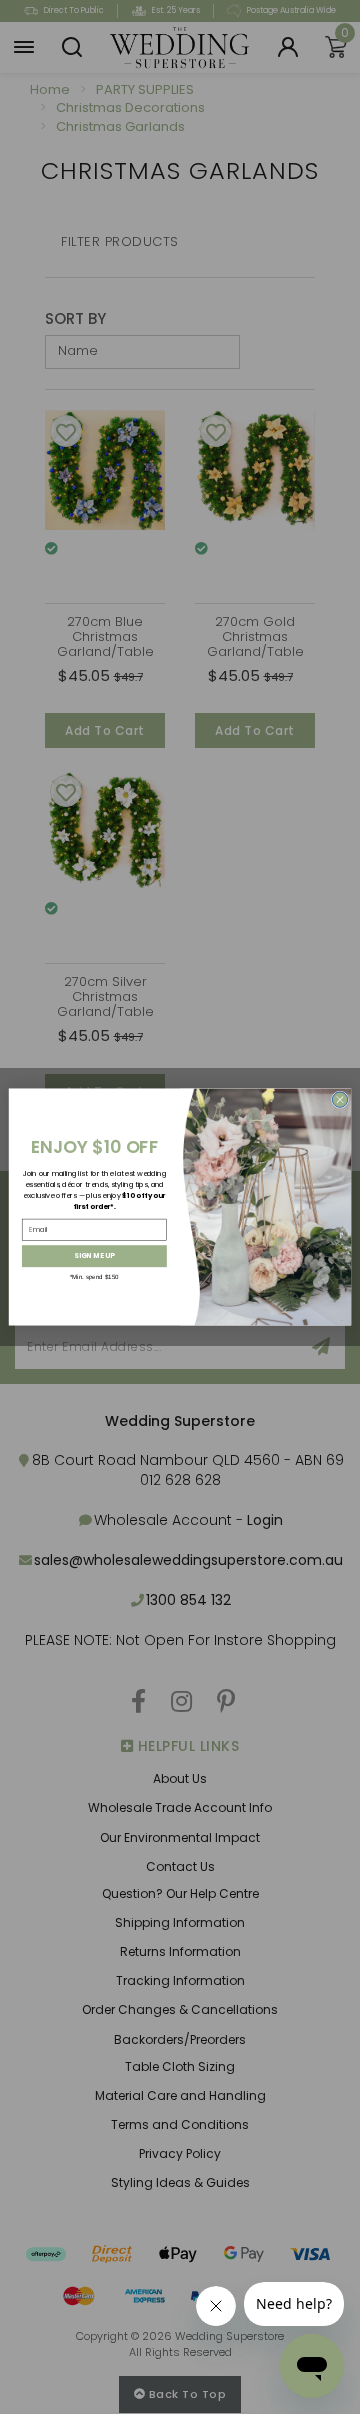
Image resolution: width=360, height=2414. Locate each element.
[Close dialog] (339, 1099)
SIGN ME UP (94, 1256)
